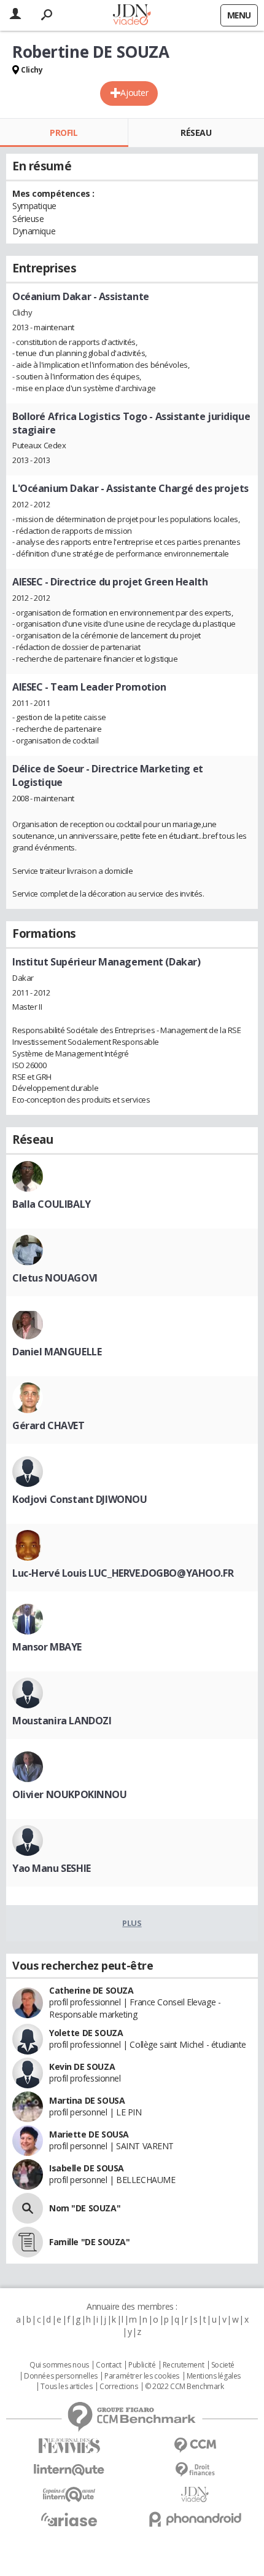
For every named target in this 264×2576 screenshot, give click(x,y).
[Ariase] (69, 2519)
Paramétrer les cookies (142, 2376)
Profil (64, 133)
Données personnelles (61, 2376)
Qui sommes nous (59, 2365)
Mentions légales (214, 2376)
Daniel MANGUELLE (57, 1352)
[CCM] (195, 2445)
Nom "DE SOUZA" (85, 2208)
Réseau (196, 133)
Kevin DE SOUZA (82, 2067)
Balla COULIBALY (52, 1204)
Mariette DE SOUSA (89, 2134)
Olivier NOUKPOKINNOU (70, 1794)
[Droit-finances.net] (195, 2470)
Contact (108, 2365)
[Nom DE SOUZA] (28, 2208)
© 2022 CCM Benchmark (184, 2387)
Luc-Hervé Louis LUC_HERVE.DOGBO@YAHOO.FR (123, 1573)
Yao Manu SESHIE (52, 1868)
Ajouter (134, 93)
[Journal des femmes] (69, 2446)
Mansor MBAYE (47, 1647)
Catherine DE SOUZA (91, 1990)
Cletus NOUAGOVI (55, 1278)
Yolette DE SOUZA (86, 2033)
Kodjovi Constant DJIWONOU (80, 1499)
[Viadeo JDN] (195, 2495)
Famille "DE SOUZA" (89, 2242)
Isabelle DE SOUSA (87, 2168)
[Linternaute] (69, 2470)
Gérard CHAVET (49, 1425)
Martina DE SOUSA (87, 2100)
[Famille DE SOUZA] (28, 2242)
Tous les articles (66, 2387)
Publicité (142, 2365)
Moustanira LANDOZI (62, 1721)
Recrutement (183, 2365)
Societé (223, 2365)
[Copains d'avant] (69, 2495)
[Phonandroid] (195, 2519)
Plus (132, 1923)
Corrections (118, 2387)
